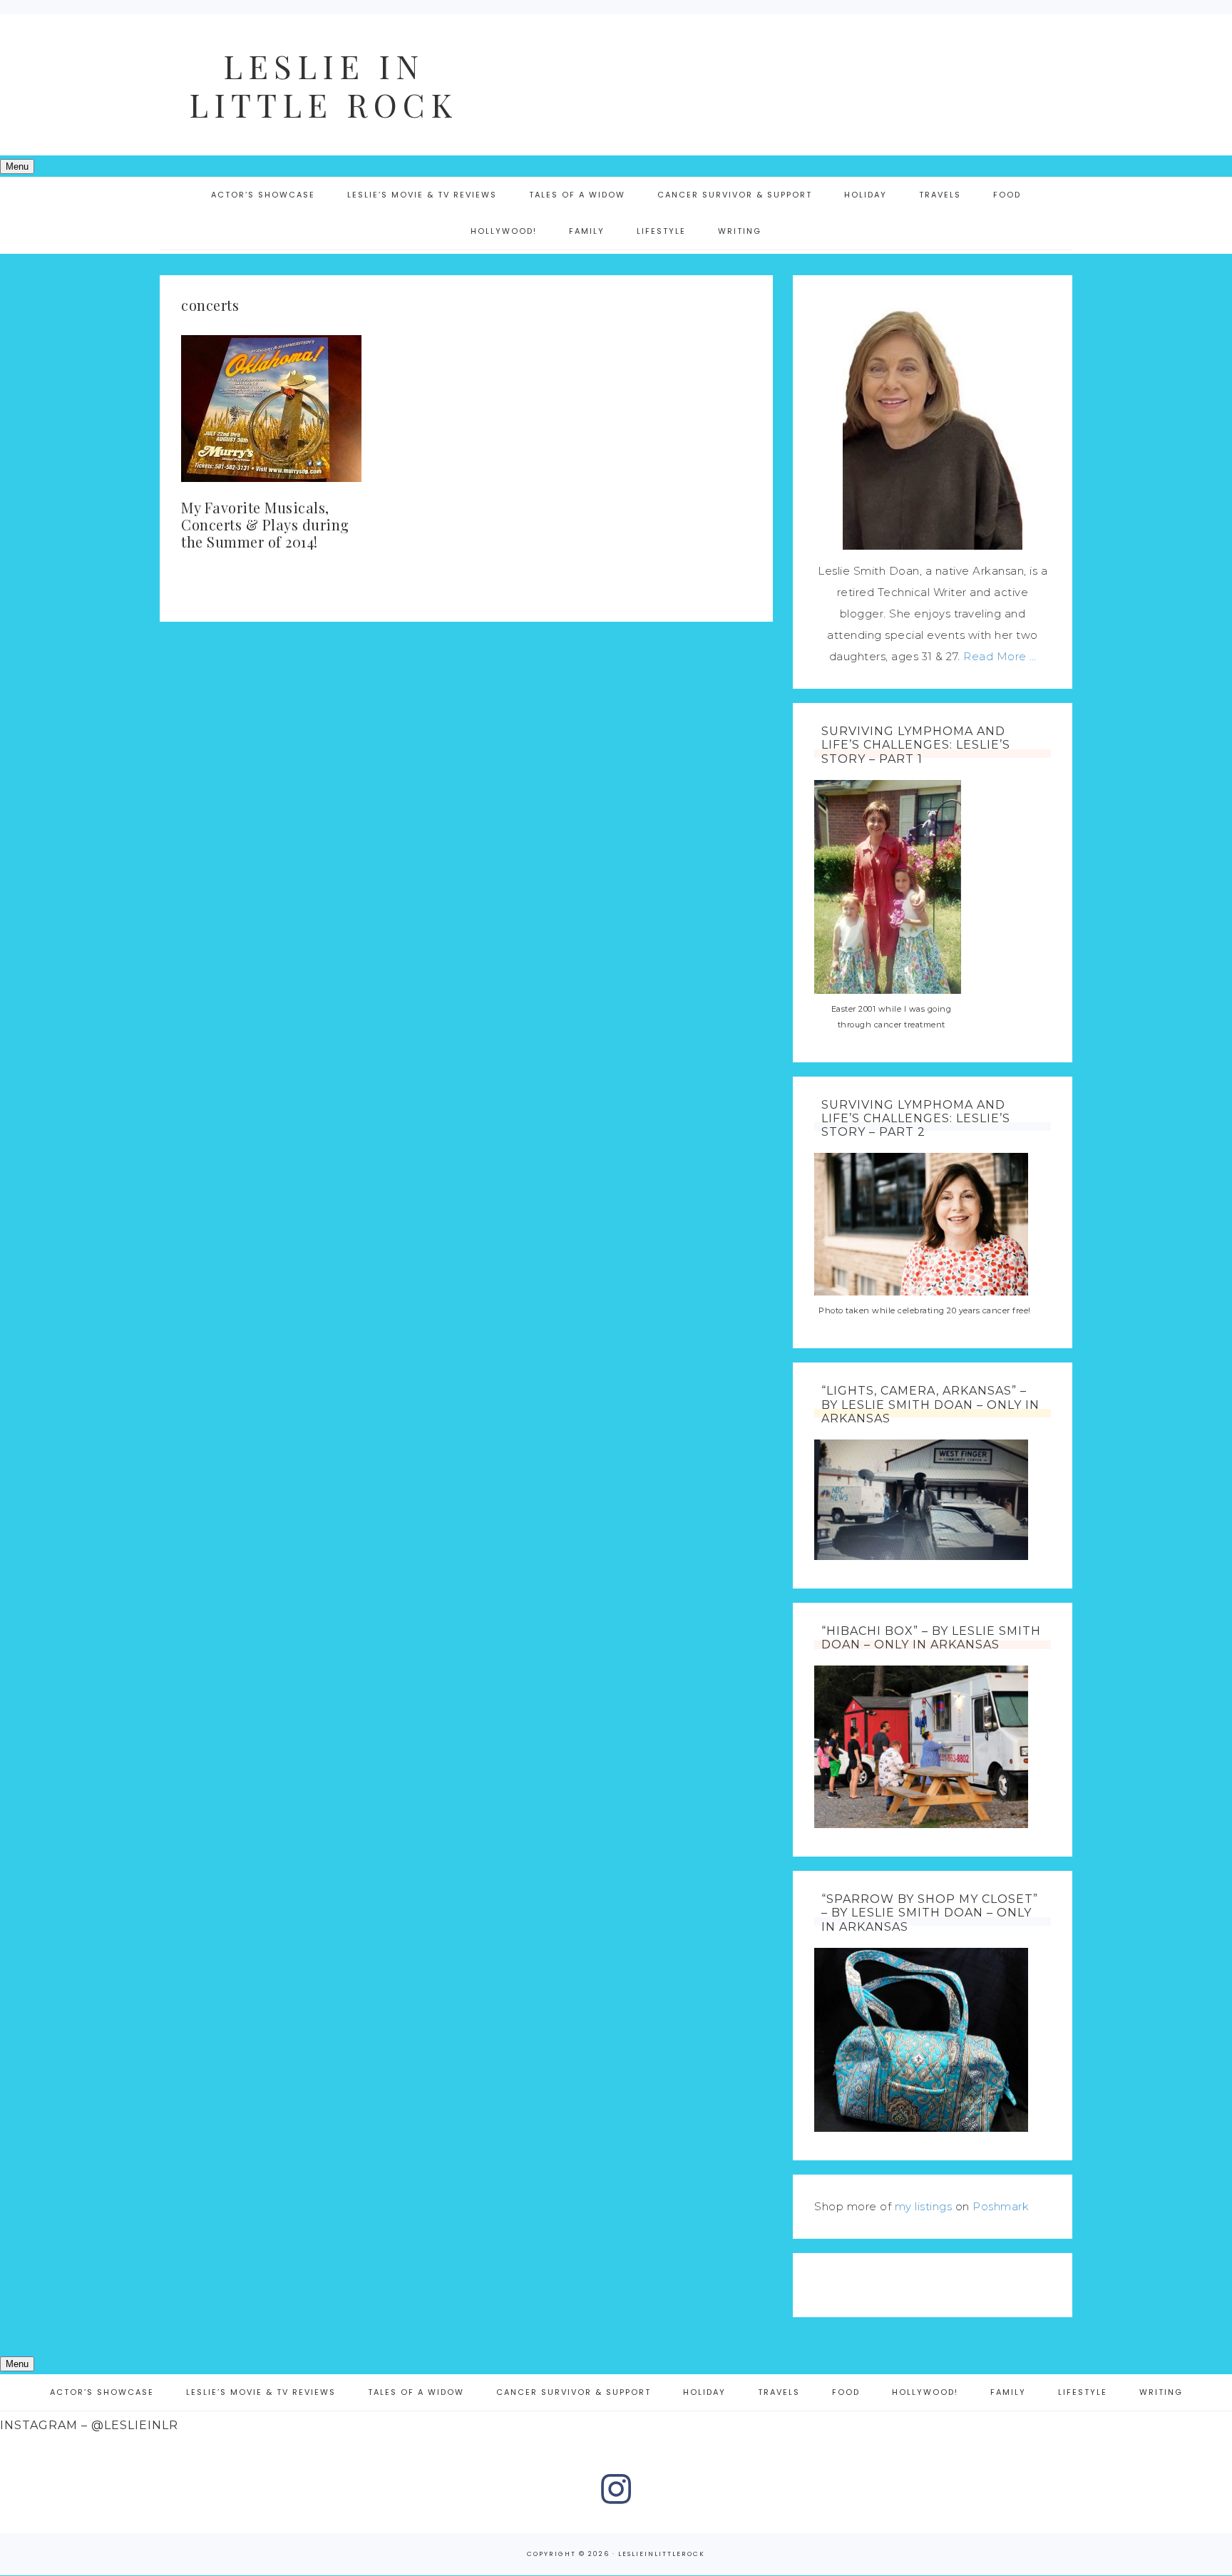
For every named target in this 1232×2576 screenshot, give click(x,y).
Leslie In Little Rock (324, 85)
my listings (924, 2206)
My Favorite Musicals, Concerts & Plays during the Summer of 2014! (265, 524)
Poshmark (1001, 2206)
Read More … (1000, 656)
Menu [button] (17, 166)
